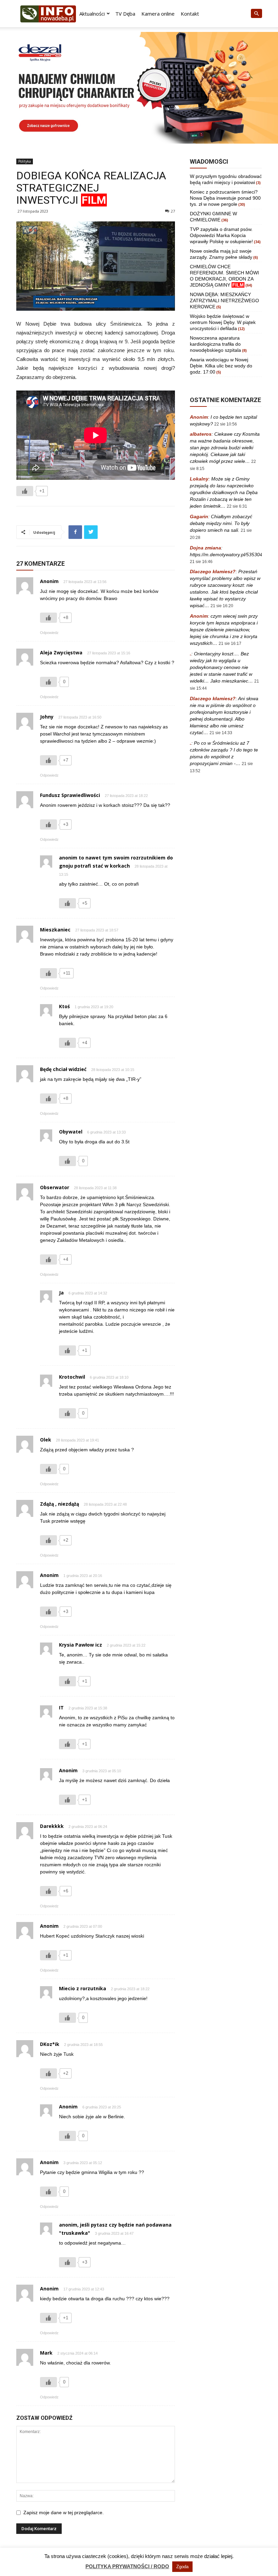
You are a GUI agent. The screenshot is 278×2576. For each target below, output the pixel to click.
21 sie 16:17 (230, 643)
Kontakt (190, 14)
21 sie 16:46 (201, 562)
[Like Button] (25, 491)
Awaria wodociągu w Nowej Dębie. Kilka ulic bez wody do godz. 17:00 (221, 366)
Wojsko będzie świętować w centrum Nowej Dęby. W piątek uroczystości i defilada (223, 322)
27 (173, 211)
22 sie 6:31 (237, 506)
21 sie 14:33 (221, 733)
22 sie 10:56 (226, 424)
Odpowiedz (49, 633)
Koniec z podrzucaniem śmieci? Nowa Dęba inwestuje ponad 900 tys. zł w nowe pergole (225, 198)
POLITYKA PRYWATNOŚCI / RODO (127, 2566)
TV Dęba (125, 14)
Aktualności (92, 14)
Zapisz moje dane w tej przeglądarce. (64, 2512)
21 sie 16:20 (222, 606)
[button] (256, 14)
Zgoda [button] (182, 2567)
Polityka (25, 161)
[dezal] (139, 88)
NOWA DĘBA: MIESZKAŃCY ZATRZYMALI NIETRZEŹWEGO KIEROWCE (224, 301)
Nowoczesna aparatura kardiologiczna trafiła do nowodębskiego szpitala (215, 344)
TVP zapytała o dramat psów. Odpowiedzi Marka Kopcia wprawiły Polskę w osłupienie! (221, 235)
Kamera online (158, 14)
